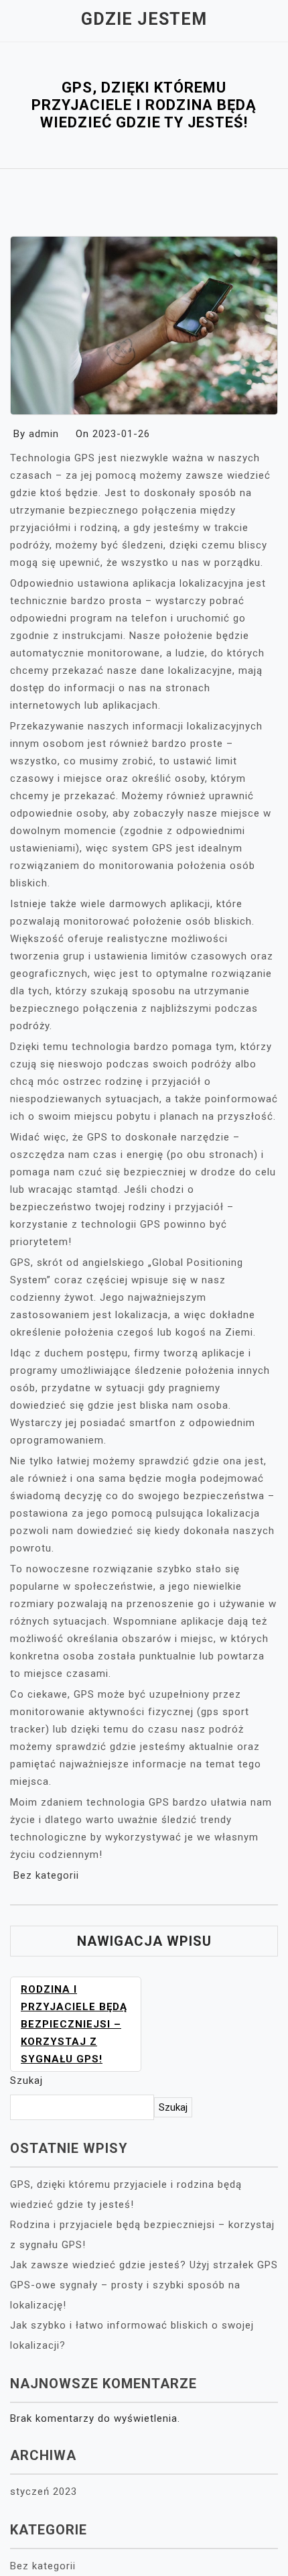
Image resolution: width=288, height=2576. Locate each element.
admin (44, 434)
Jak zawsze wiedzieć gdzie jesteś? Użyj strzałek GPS (144, 2265)
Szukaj (26, 2081)
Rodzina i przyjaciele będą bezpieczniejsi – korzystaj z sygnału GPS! (74, 2024)
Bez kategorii (46, 1875)
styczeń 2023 (44, 2492)
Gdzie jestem (144, 19)
